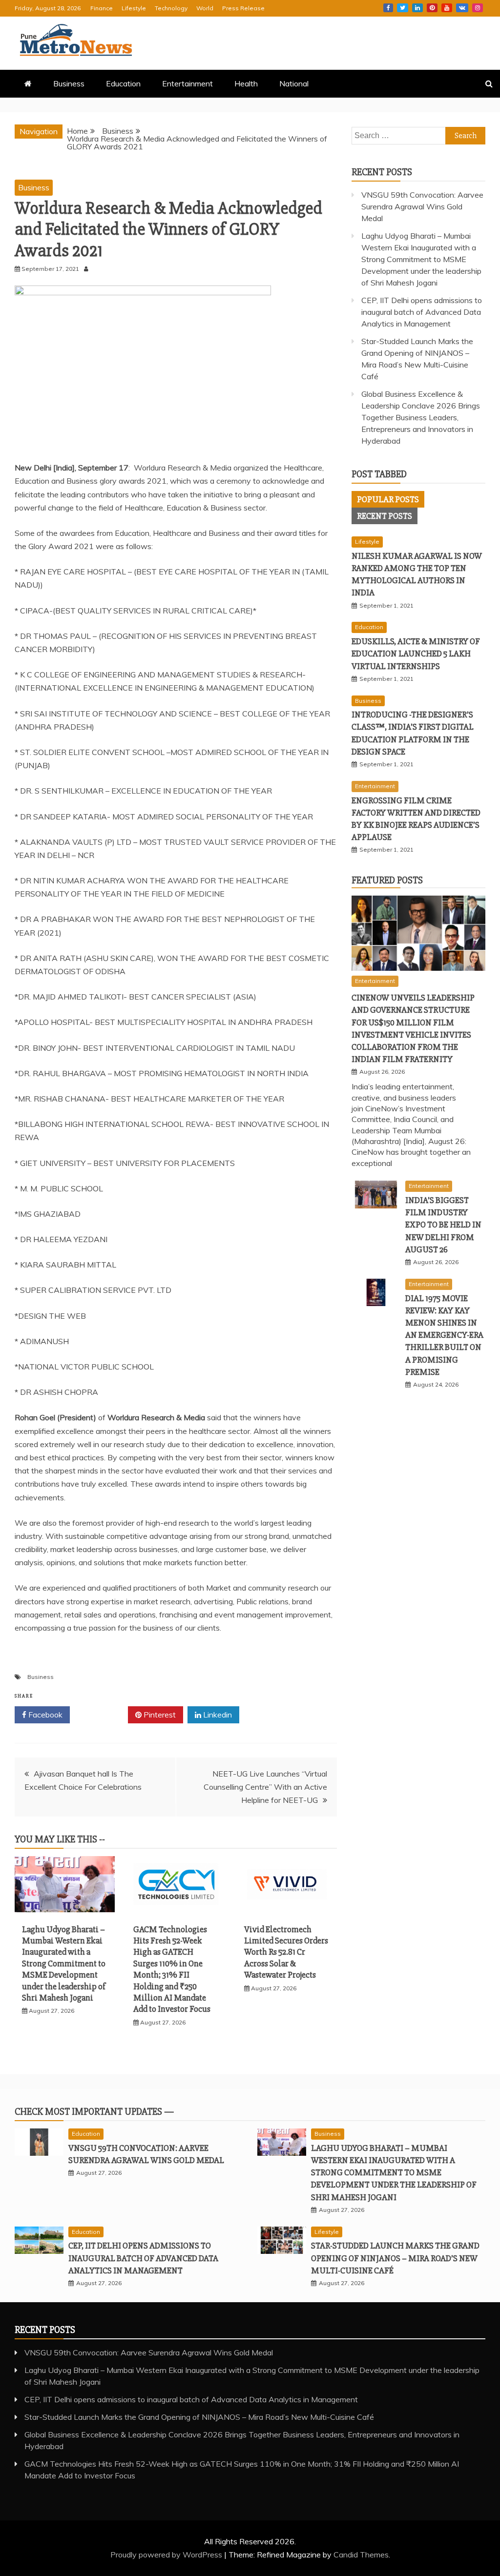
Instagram (478, 8)
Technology (171, 8)
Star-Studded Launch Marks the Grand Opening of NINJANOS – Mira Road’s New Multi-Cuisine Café (395, 2258)
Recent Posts (385, 516)
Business (69, 83)
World (205, 8)
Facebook (388, 8)
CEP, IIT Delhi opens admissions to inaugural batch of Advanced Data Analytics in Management (422, 312)
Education (123, 83)
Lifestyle (134, 8)
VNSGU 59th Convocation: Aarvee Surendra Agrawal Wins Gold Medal (422, 206)
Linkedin (417, 8)
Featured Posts (387, 880)
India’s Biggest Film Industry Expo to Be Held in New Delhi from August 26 (443, 1225)
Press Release (243, 8)
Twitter (403, 8)
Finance (102, 8)
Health (246, 83)
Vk (462, 8)
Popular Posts (388, 499)
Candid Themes (361, 2555)
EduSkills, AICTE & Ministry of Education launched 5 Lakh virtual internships (416, 654)
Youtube (447, 8)
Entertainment (187, 83)
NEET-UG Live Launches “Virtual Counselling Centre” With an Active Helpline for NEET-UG (265, 1787)
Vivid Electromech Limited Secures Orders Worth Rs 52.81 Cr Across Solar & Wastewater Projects (286, 1952)
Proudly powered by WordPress (167, 2555)
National (294, 83)
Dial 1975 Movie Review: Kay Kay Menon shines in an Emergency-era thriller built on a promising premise (444, 1335)
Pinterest (432, 8)
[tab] (388, 499)
